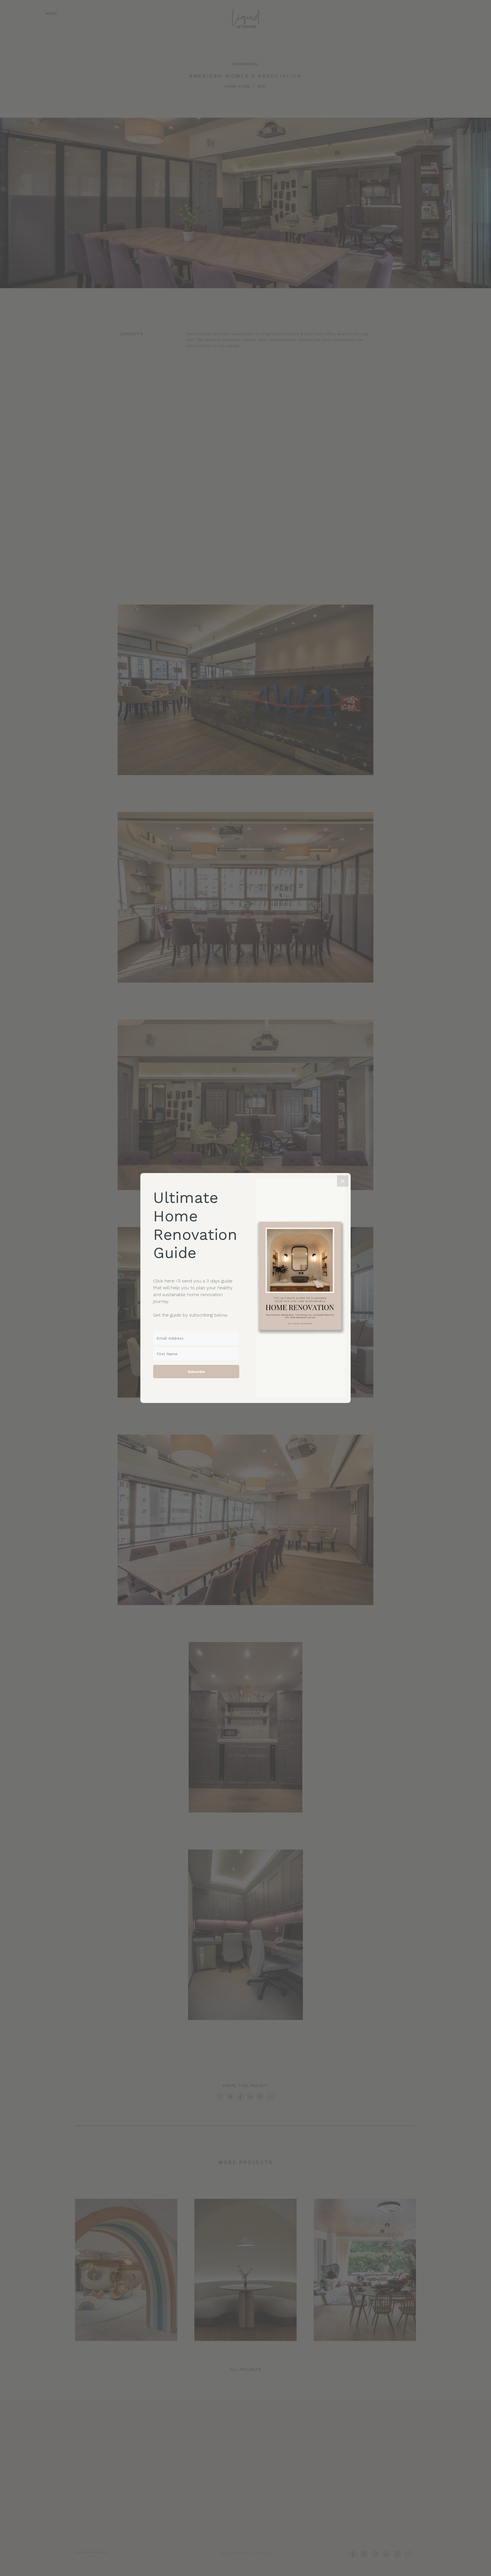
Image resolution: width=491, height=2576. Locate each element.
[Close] (343, 1181)
